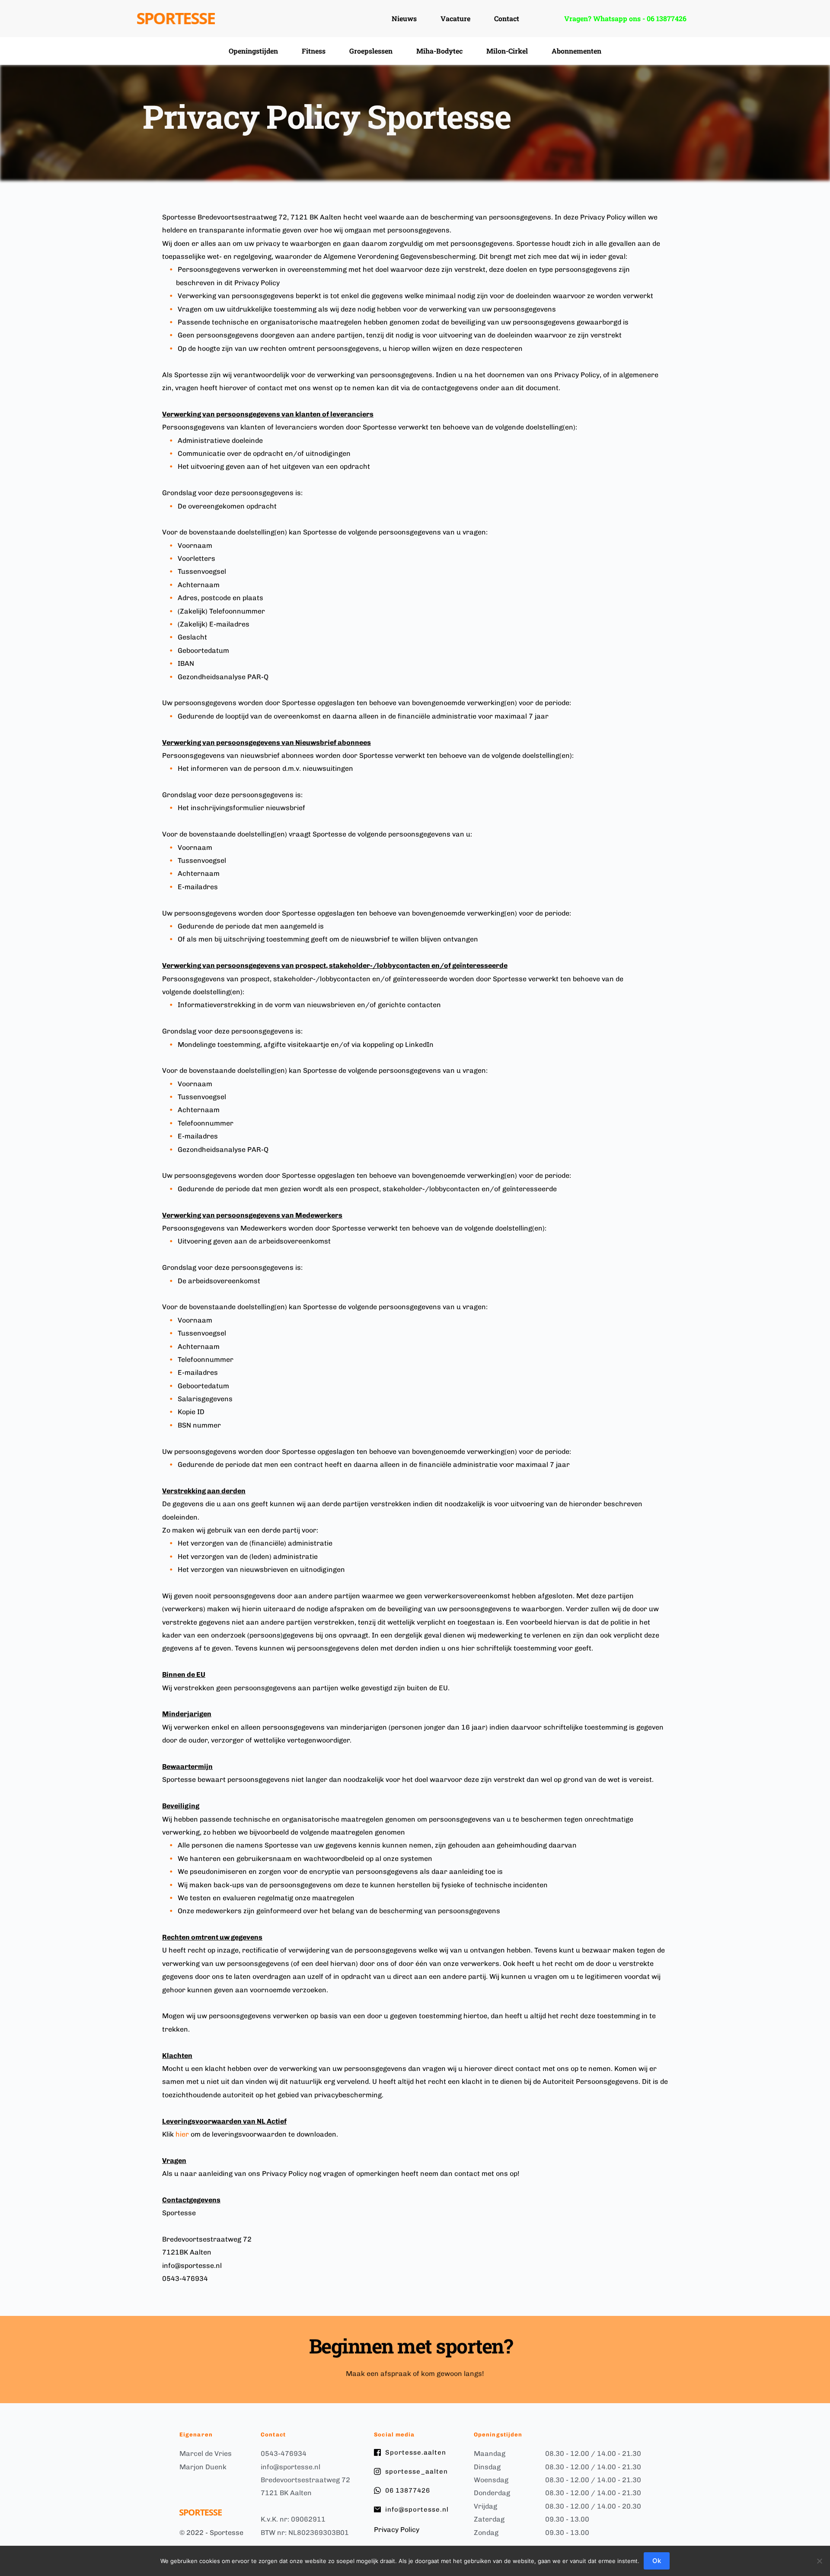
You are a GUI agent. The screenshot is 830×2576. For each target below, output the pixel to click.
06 (651, 18)
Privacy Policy (397, 2530)
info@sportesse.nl (290, 2467)
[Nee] (819, 2561)
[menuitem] (404, 19)
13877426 (671, 18)
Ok (657, 2561)
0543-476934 (284, 2454)
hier (182, 2134)
